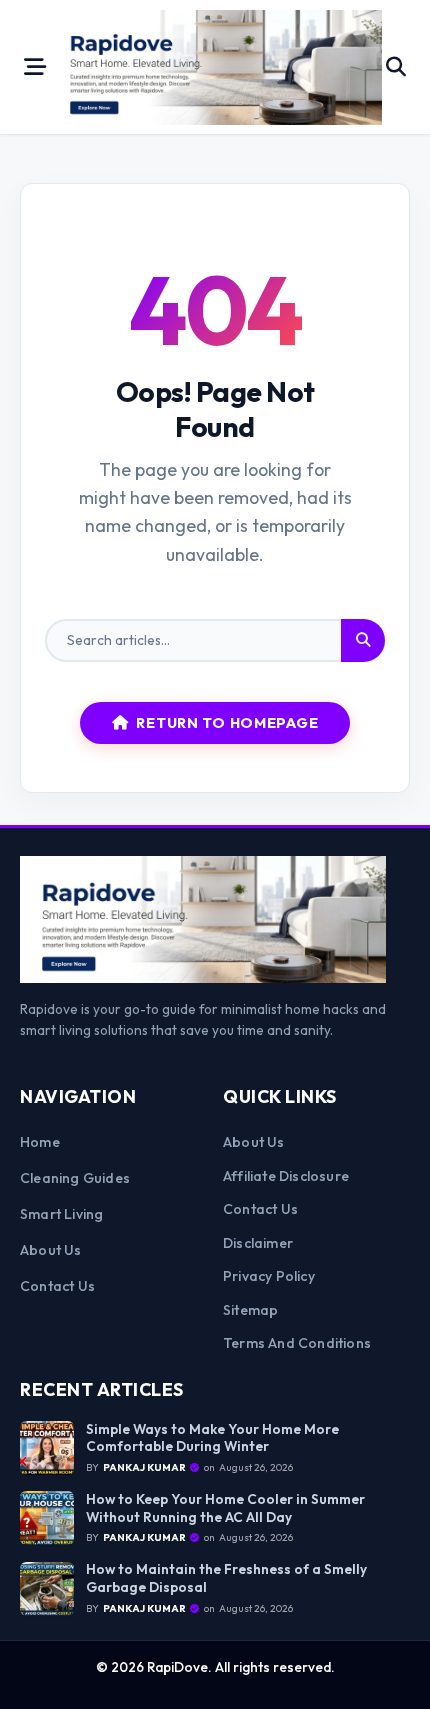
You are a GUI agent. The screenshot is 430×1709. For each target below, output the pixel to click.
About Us (51, 1250)
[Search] (363, 641)
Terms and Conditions (297, 1343)
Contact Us (57, 1286)
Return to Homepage (227, 723)
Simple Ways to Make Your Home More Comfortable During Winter (212, 1438)
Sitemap (250, 1310)
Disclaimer (258, 1243)
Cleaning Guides (75, 1178)
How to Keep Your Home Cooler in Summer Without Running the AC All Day (225, 1508)
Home (40, 1142)
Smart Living (61, 1214)
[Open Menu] (35, 67)
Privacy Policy (269, 1276)
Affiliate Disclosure (286, 1176)
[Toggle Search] (396, 67)
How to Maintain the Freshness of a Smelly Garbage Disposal (226, 1578)
